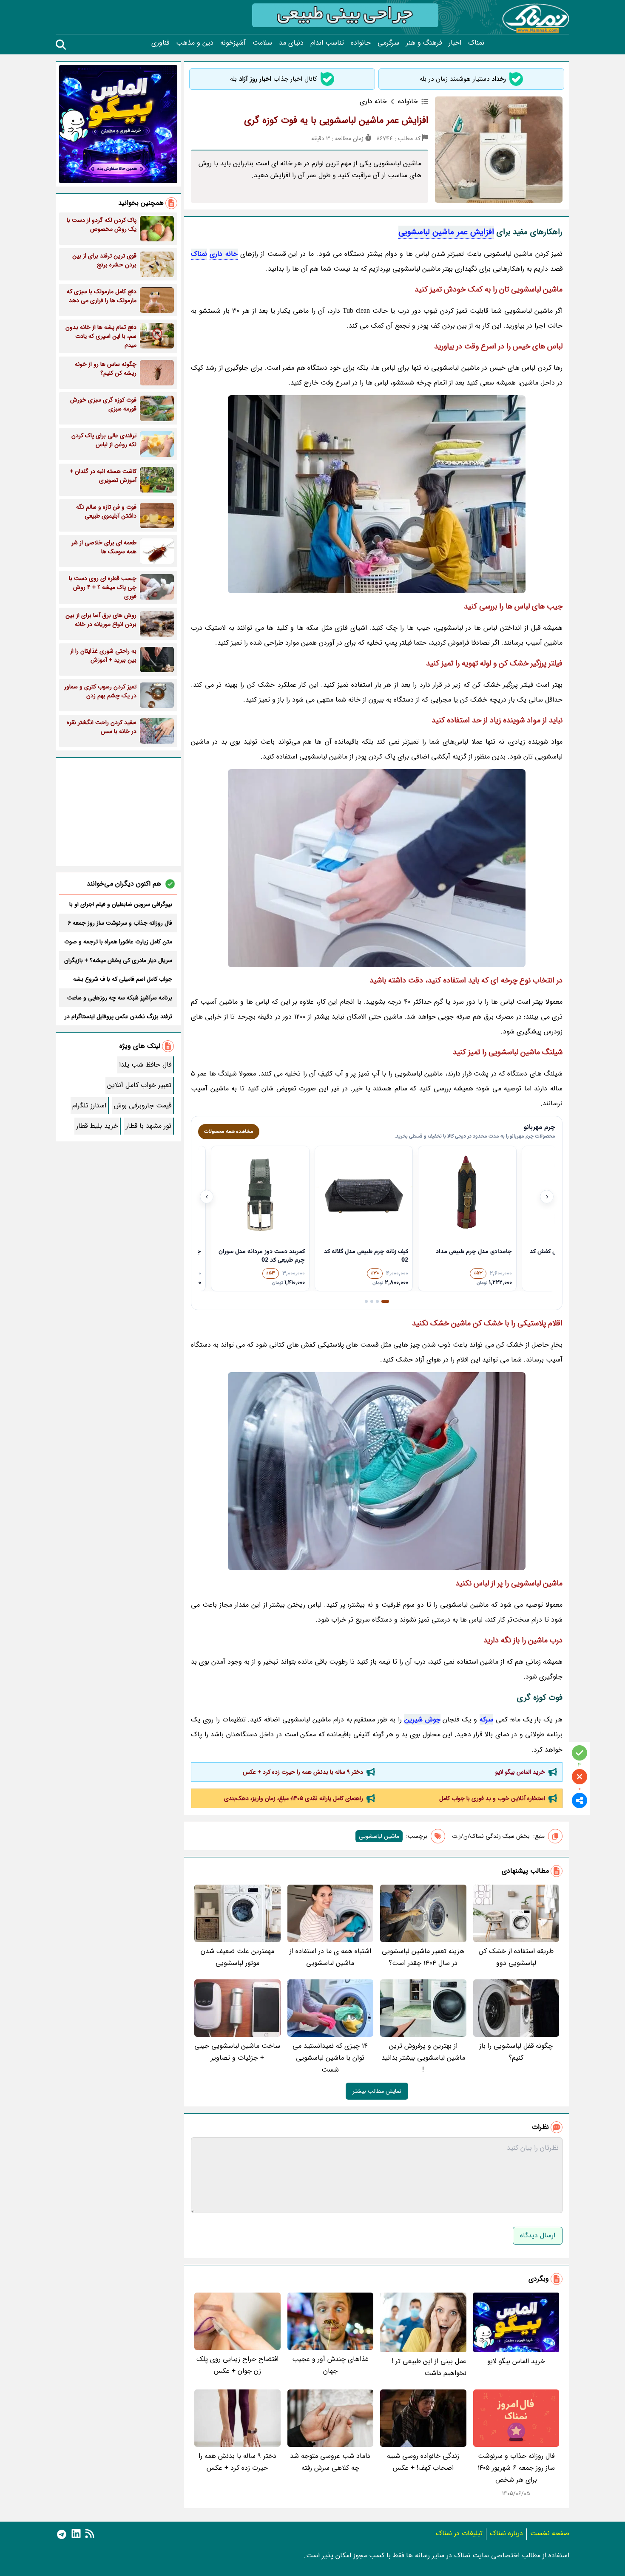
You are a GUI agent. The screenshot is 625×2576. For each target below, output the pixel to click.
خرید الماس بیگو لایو (520, 1772)
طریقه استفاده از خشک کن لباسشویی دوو (516, 1957)
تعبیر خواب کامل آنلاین (139, 1085)
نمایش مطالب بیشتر (377, 2091)
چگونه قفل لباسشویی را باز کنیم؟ (516, 2052)
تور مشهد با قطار (149, 1126)
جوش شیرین (422, 1720)
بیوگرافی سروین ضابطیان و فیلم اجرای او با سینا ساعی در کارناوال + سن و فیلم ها (121, 904)
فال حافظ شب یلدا (145, 1065)
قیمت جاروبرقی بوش (143, 1105)
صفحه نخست (550, 2533)
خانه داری (223, 254)
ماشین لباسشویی (379, 1836)
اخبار (455, 43)
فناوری (160, 43)
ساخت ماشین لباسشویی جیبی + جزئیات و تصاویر (237, 2052)
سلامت (262, 43)
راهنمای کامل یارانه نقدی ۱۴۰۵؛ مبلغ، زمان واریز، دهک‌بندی (294, 1798)
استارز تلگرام (89, 1105)
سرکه (486, 1720)
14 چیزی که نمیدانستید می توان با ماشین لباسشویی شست (330, 2058)
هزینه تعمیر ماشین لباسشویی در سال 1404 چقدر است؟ (423, 1957)
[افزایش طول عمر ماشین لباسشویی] (377, 868)
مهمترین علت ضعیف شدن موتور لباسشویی (237, 1957)
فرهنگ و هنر (424, 43)
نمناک (476, 43)
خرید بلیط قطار (97, 1126)
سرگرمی (388, 43)
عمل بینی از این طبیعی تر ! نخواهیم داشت (429, 2367)
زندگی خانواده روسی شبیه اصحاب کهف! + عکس (423, 2462)
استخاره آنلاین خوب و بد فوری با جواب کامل (492, 1798)
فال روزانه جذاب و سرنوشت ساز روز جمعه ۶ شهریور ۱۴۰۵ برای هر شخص (516, 2468)
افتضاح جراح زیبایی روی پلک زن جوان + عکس (237, 2365)
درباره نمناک (506, 2533)
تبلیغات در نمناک (459, 2533)
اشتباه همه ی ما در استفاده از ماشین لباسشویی (330, 1957)
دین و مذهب (195, 43)
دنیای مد (291, 43)
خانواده (361, 43)
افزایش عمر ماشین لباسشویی (446, 232)
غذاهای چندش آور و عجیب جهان (330, 2365)
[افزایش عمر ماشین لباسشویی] (377, 494)
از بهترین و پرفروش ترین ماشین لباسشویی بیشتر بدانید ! (423, 2058)
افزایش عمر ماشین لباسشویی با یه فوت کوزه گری (336, 120)
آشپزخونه (233, 43)
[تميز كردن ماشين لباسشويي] (377, 1471)
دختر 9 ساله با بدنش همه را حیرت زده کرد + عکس (303, 1772)
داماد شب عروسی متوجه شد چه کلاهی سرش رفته (330, 2462)
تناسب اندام (327, 43)
